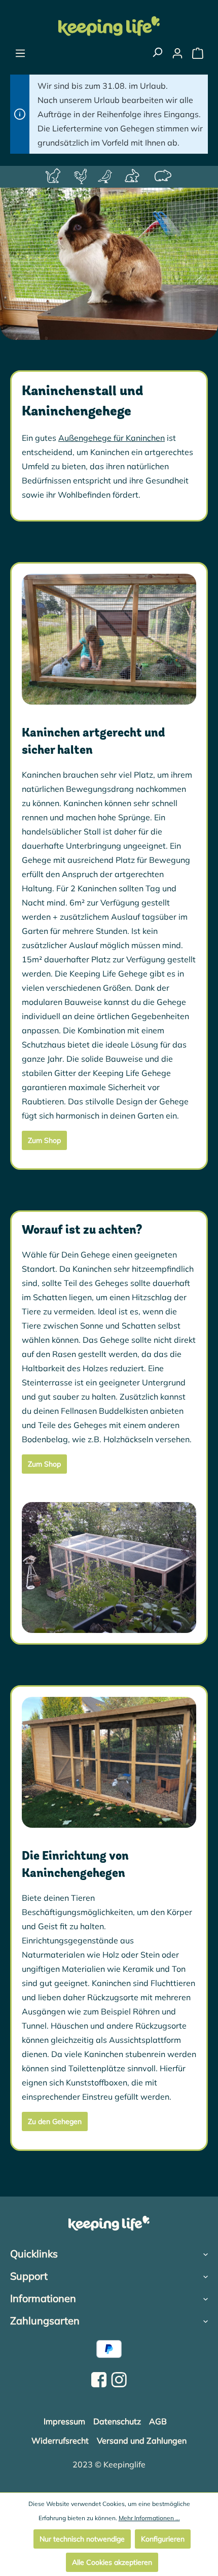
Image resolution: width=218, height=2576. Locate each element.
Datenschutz (117, 2421)
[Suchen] (157, 52)
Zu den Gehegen (55, 2121)
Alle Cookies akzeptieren (112, 2562)
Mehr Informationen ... (149, 2518)
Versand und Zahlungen (142, 2441)
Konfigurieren (163, 2539)
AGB (158, 2421)
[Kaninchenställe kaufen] (134, 177)
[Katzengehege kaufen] (55, 177)
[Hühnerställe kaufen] (82, 177)
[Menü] (20, 53)
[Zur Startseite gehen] (109, 26)
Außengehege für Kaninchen (112, 438)
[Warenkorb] (198, 53)
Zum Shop (44, 1140)
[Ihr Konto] (177, 53)
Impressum (64, 2421)
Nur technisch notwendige (82, 2539)
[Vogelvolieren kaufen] (106, 177)
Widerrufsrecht (60, 2441)
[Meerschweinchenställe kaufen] (164, 177)
